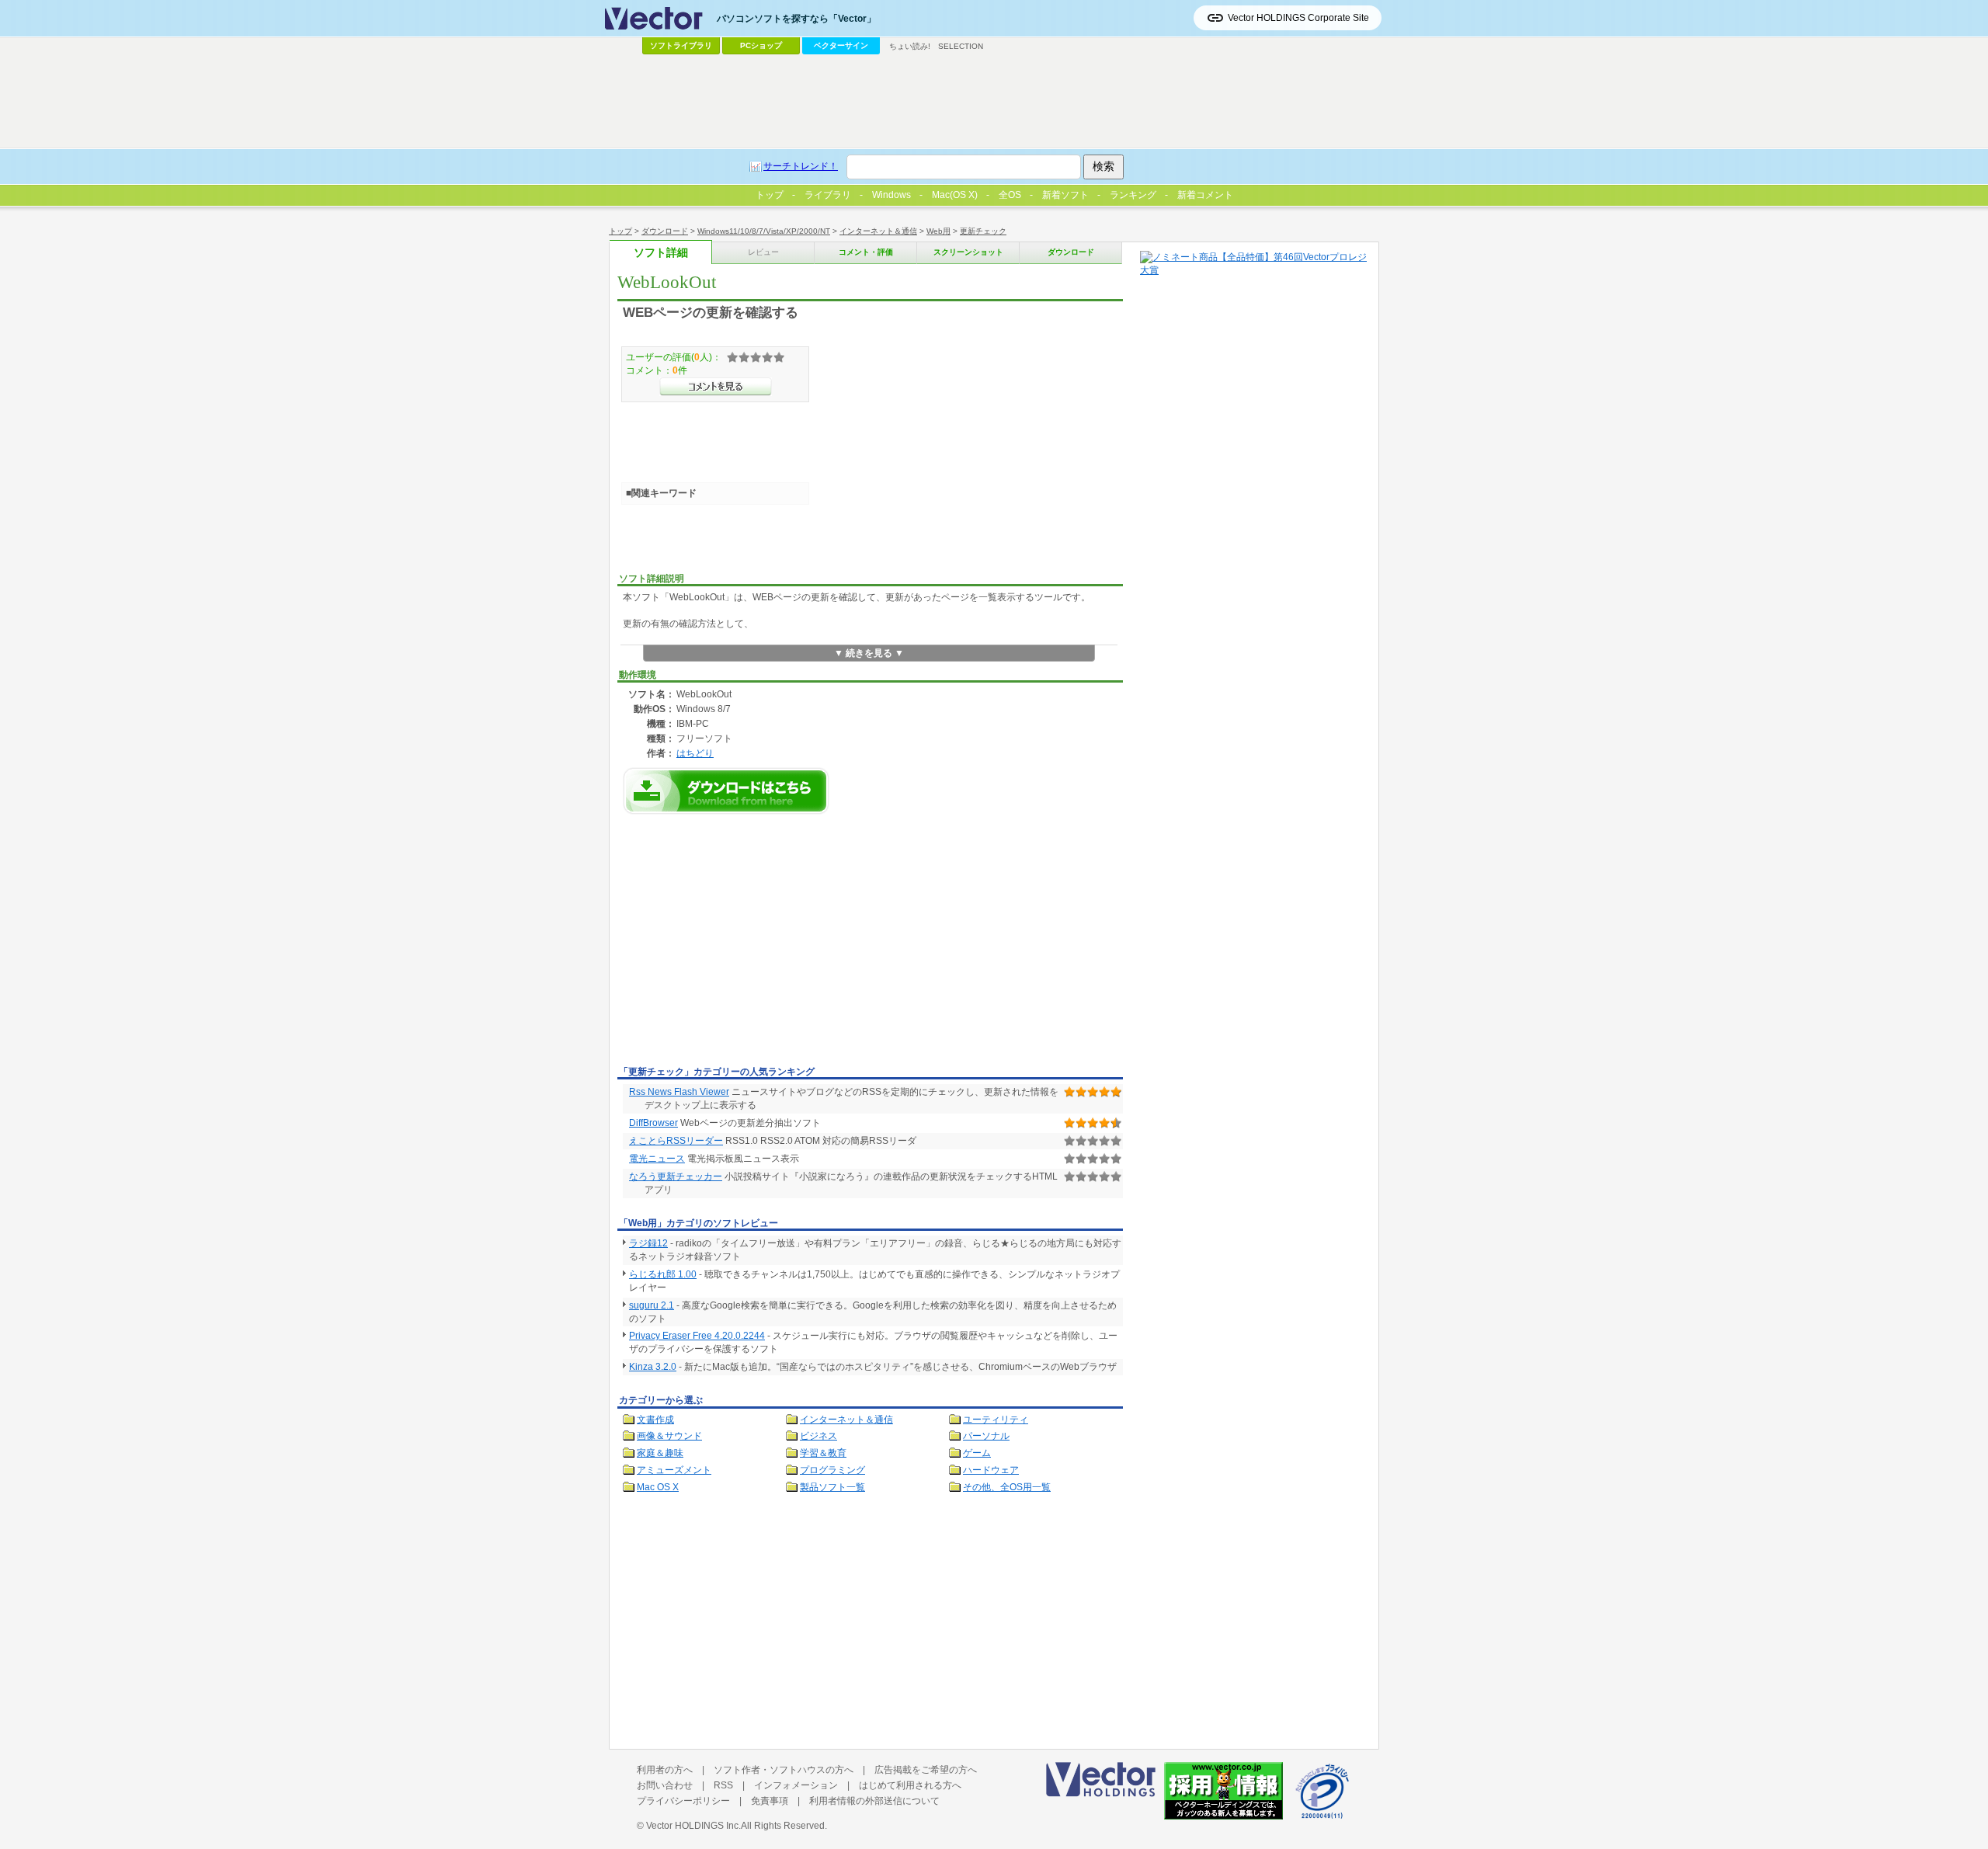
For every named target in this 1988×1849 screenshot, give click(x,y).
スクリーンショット (968, 252)
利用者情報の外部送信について (874, 1801)
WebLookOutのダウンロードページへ (726, 791)
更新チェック (983, 231)
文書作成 (655, 1420)
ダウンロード (665, 231)
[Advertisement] (748, 944)
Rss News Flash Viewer (679, 1092)
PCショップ (761, 45)
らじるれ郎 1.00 (663, 1274)
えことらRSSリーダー (676, 1141)
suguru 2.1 (652, 1305)
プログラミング (832, 1470)
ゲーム (977, 1453)
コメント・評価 (866, 252)
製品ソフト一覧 (832, 1487)
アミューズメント (674, 1470)
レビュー (763, 252)
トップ (620, 231)
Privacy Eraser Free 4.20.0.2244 (697, 1336)
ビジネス (818, 1436)
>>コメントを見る (716, 387)
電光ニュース (657, 1159)
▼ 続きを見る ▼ (869, 653)
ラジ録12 (648, 1243)
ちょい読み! (910, 46)
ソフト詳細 (661, 253)
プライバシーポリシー (683, 1801)
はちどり (695, 753)
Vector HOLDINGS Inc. (693, 1826)
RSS (723, 1785)
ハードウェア (991, 1470)
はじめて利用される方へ (910, 1785)
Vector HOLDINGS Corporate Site (1298, 18)
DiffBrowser (653, 1123)
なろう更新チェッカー (676, 1176)
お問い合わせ (665, 1785)
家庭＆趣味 (660, 1453)
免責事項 (770, 1801)
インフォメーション (796, 1785)
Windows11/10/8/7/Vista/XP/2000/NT (764, 231)
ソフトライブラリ (681, 45)
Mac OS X (658, 1487)
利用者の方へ (665, 1770)
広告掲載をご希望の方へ (926, 1770)
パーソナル (986, 1436)
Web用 (938, 231)
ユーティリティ (996, 1420)
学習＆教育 (823, 1453)
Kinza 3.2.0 (653, 1367)
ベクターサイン (841, 45)
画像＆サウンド (669, 1436)
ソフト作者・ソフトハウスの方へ (784, 1770)
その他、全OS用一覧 (1007, 1487)
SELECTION (961, 46)
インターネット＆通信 (878, 231)
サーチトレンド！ (801, 166)
